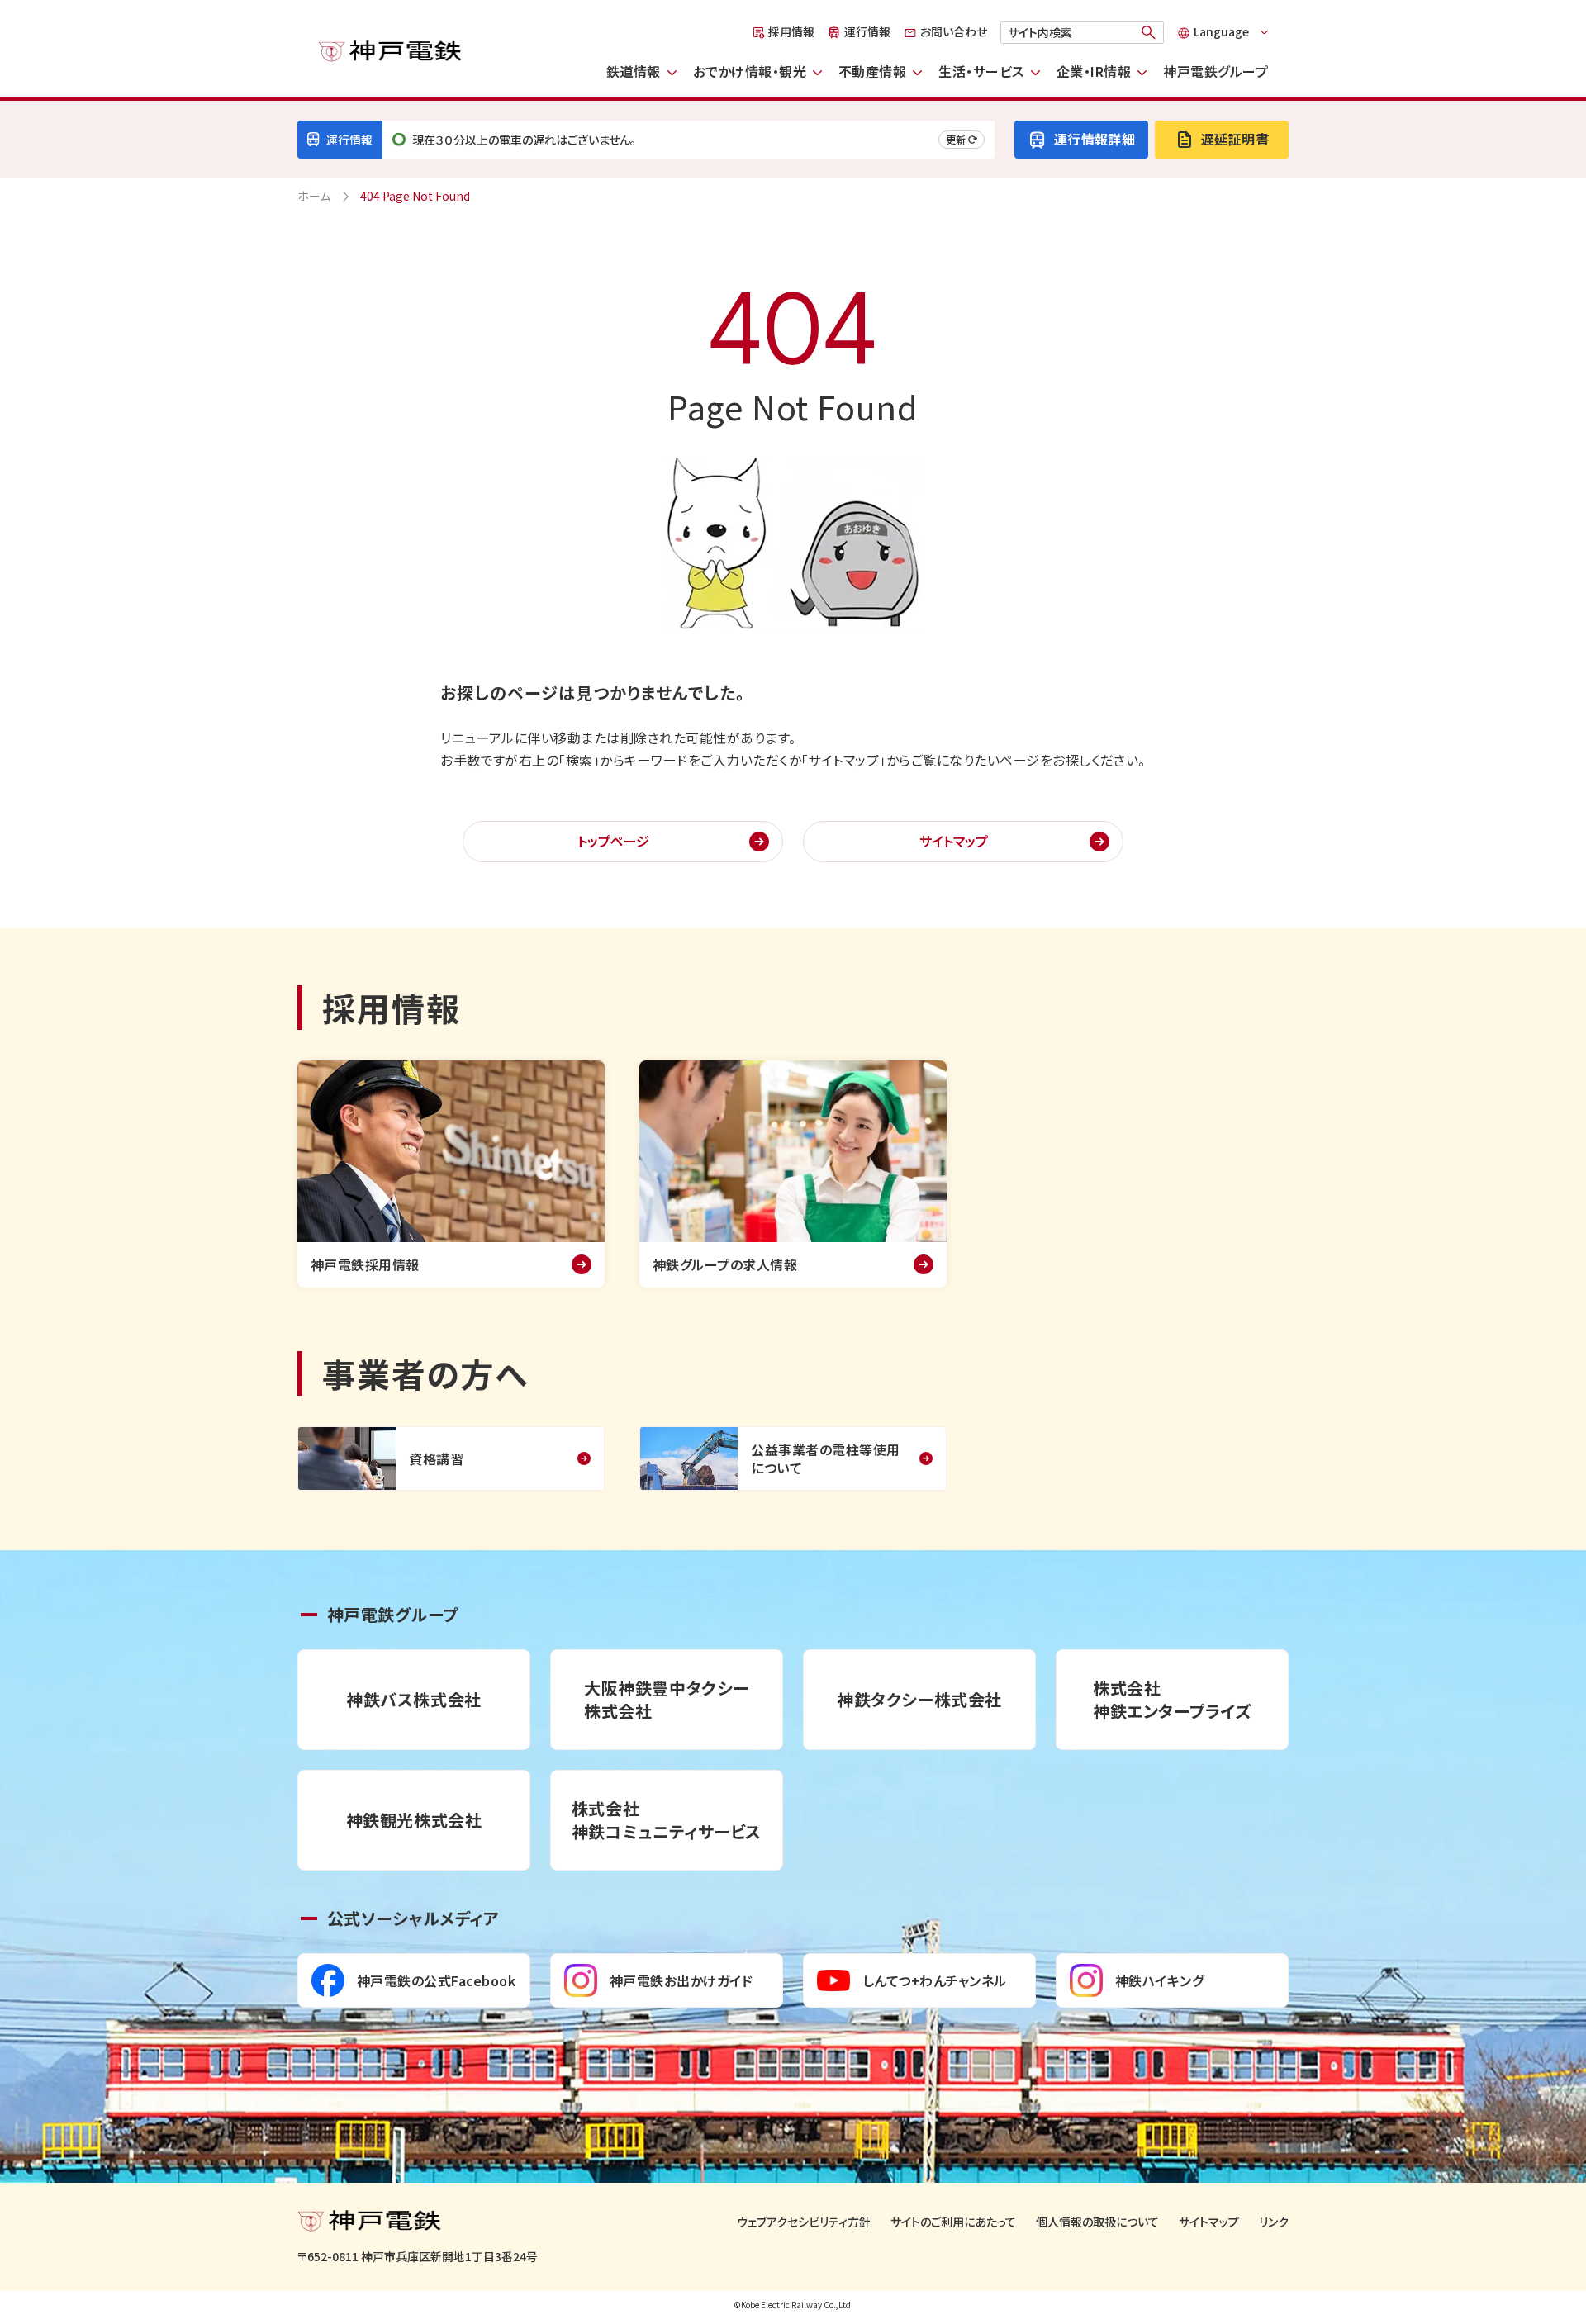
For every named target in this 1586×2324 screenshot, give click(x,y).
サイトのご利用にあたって (953, 2222)
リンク (1274, 2222)
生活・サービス (981, 71)
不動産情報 (872, 71)
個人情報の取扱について (1097, 2222)
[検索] (1149, 32)
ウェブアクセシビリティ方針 (804, 2222)
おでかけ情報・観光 (750, 71)
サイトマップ (954, 841)
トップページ (613, 841)
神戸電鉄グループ (1216, 71)
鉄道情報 (634, 71)
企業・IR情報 (1094, 71)
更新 (956, 139)
